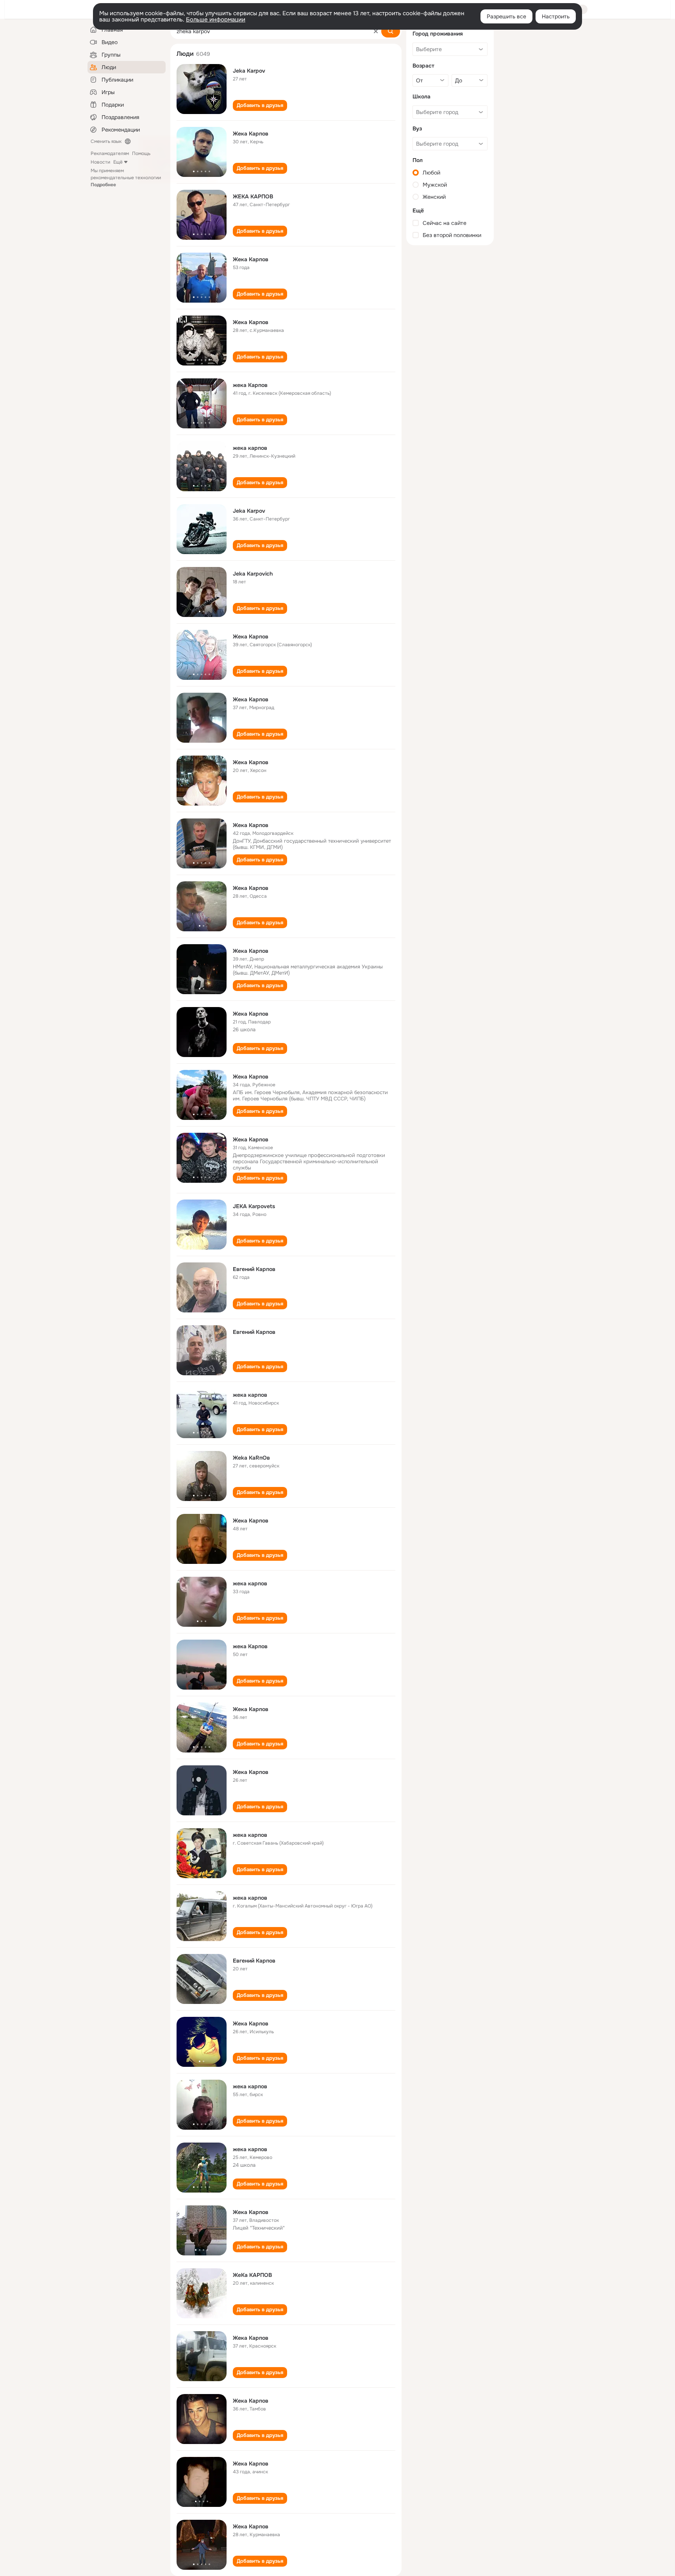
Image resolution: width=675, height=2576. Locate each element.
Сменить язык (106, 141)
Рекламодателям (110, 153)
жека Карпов (250, 385)
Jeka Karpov (249, 71)
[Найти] (391, 31)
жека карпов (250, 448)
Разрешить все (506, 16)
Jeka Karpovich (253, 574)
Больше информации (216, 20)
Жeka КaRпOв (251, 1458)
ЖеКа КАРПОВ (252, 2275)
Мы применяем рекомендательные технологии (126, 178)
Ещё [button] (118, 162)
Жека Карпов (251, 134)
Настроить (556, 16)
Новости (100, 162)
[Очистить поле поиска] (376, 31)
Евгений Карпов (254, 1269)
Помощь (141, 153)
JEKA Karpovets (254, 1206)
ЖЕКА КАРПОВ (253, 196)
